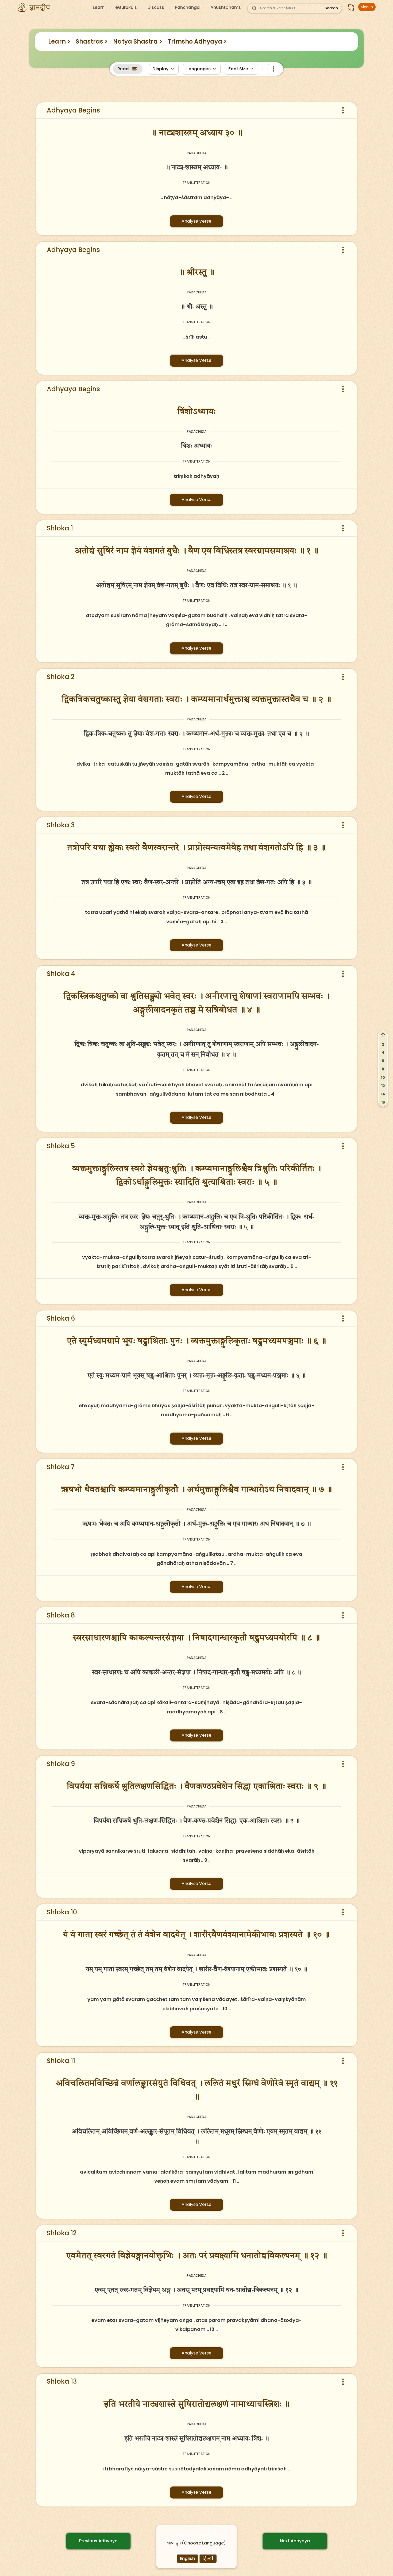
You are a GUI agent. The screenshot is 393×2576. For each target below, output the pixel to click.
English (187, 2558)
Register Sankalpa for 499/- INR (125, 102)
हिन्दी (208, 2558)
